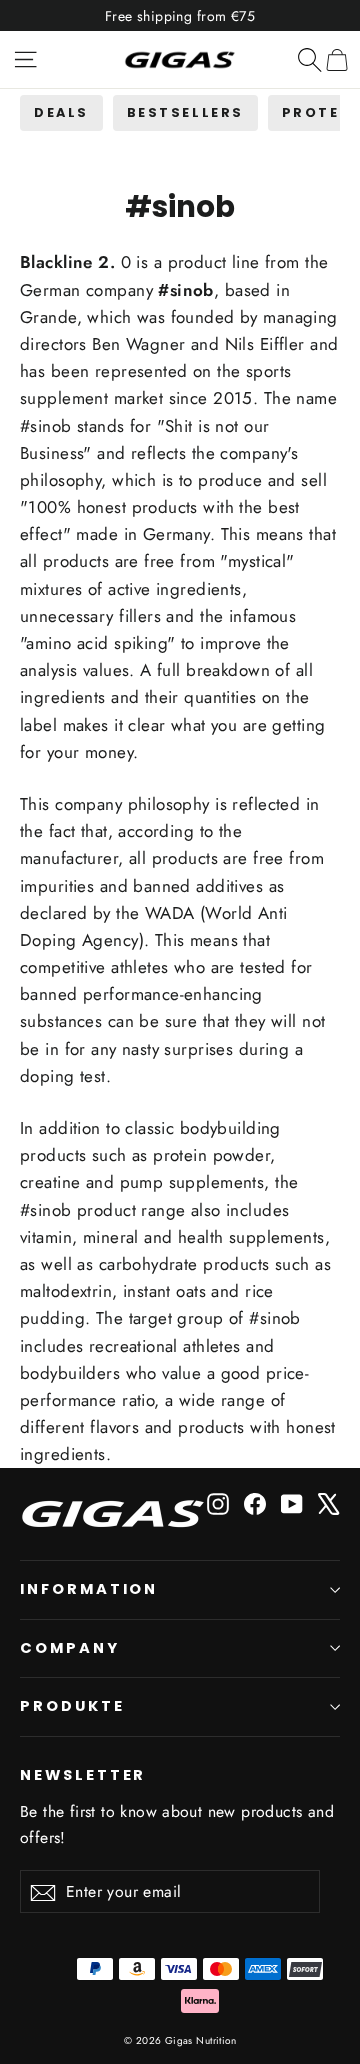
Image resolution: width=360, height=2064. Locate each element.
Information (89, 1589)
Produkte (72, 1706)
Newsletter (83, 1775)
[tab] (61, 112)
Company (70, 1648)
